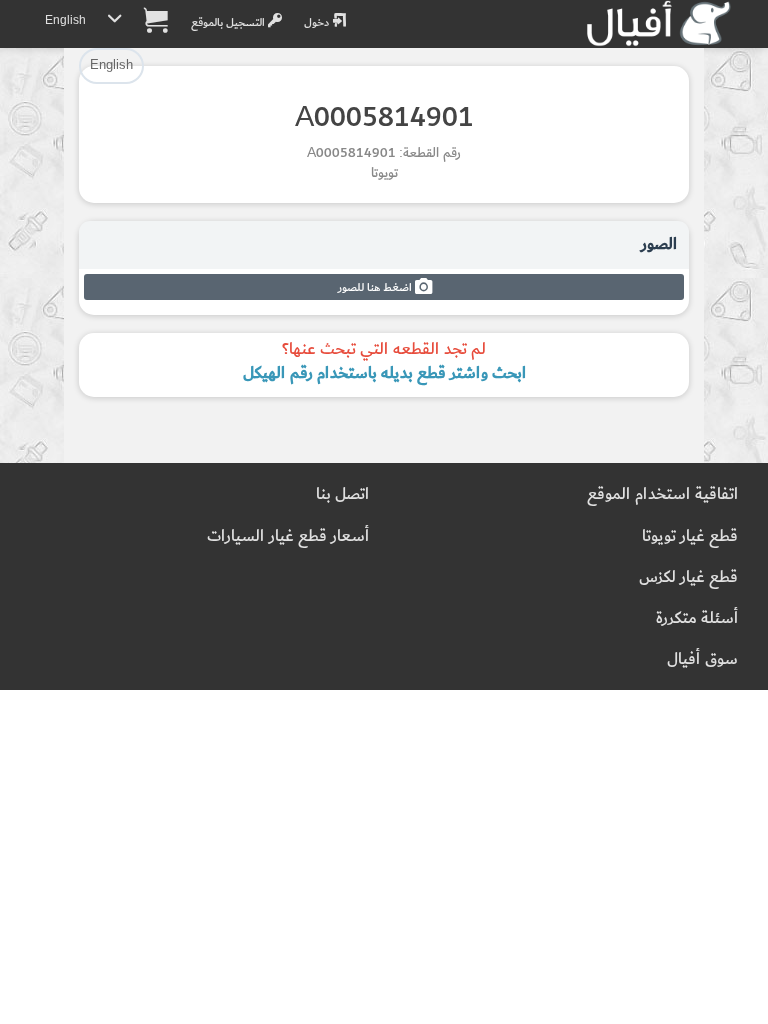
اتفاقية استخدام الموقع (662, 494)
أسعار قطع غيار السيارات (288, 536)
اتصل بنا (342, 494)
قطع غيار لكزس (688, 577)
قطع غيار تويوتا (690, 536)
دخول (318, 22)
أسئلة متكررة (697, 618)
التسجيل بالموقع (229, 22)
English (65, 20)
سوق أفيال (702, 659)
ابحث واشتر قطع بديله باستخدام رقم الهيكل (384, 373)
